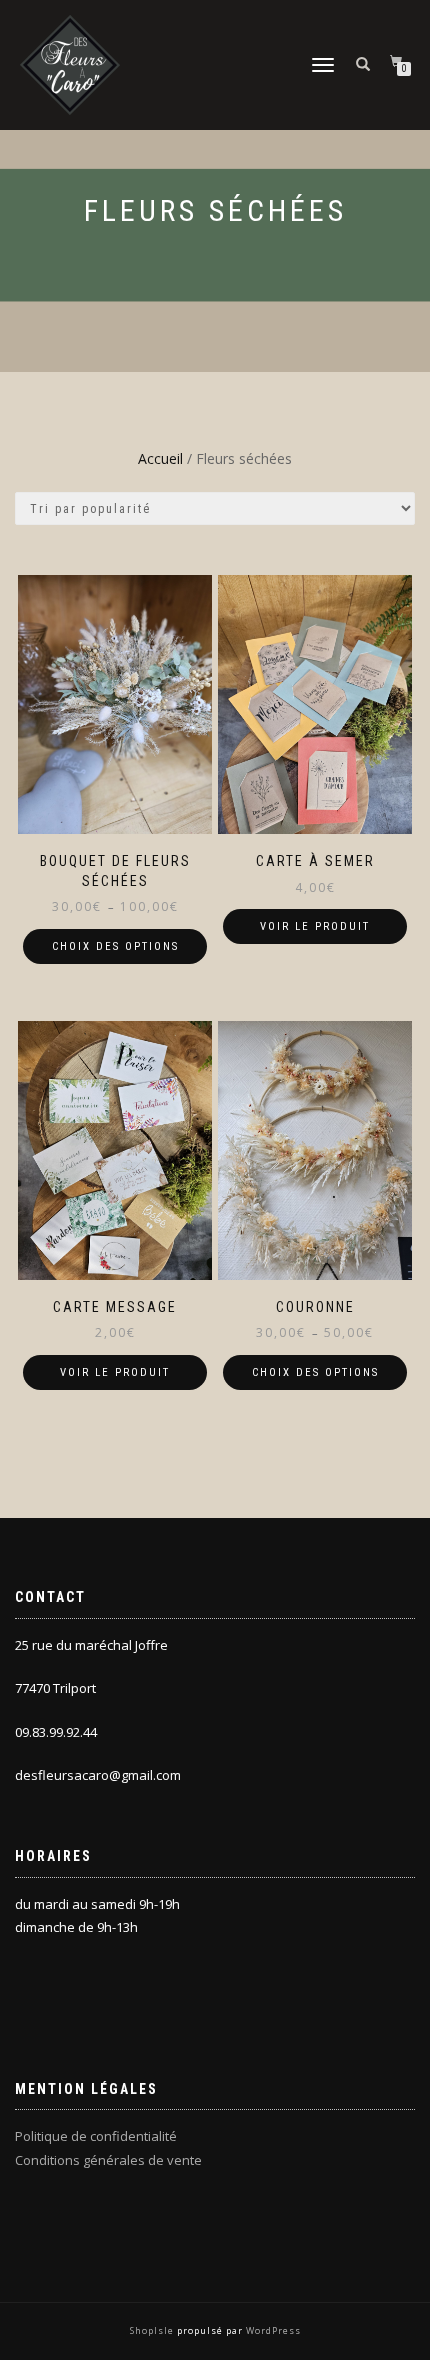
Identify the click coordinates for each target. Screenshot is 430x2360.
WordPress (272, 2330)
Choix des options (115, 946)
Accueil (160, 458)
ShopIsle (153, 2330)
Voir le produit (315, 926)
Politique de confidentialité (96, 2136)
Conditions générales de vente (108, 2160)
